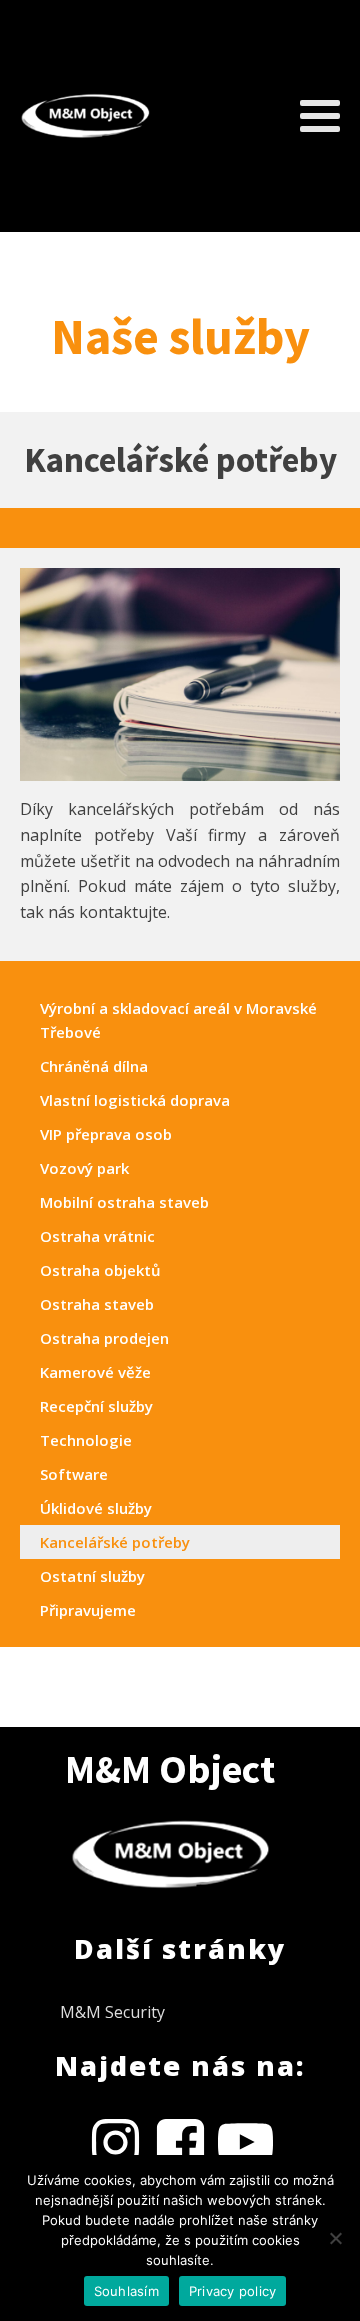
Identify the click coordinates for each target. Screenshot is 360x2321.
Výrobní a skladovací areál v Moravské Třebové (178, 1020)
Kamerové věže (95, 1372)
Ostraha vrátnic (97, 1236)
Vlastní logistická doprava (135, 1100)
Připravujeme (88, 1610)
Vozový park (84, 1168)
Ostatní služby (92, 1576)
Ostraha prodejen (104, 1338)
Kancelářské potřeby (115, 1542)
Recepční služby (96, 1406)
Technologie (86, 1440)
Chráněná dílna (94, 1066)
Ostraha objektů (100, 1270)
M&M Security (112, 2012)
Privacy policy (233, 2291)
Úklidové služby (96, 1508)
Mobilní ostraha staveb (124, 1202)
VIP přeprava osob (106, 1134)
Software (74, 1474)
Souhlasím (126, 2291)
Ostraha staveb (97, 1304)
